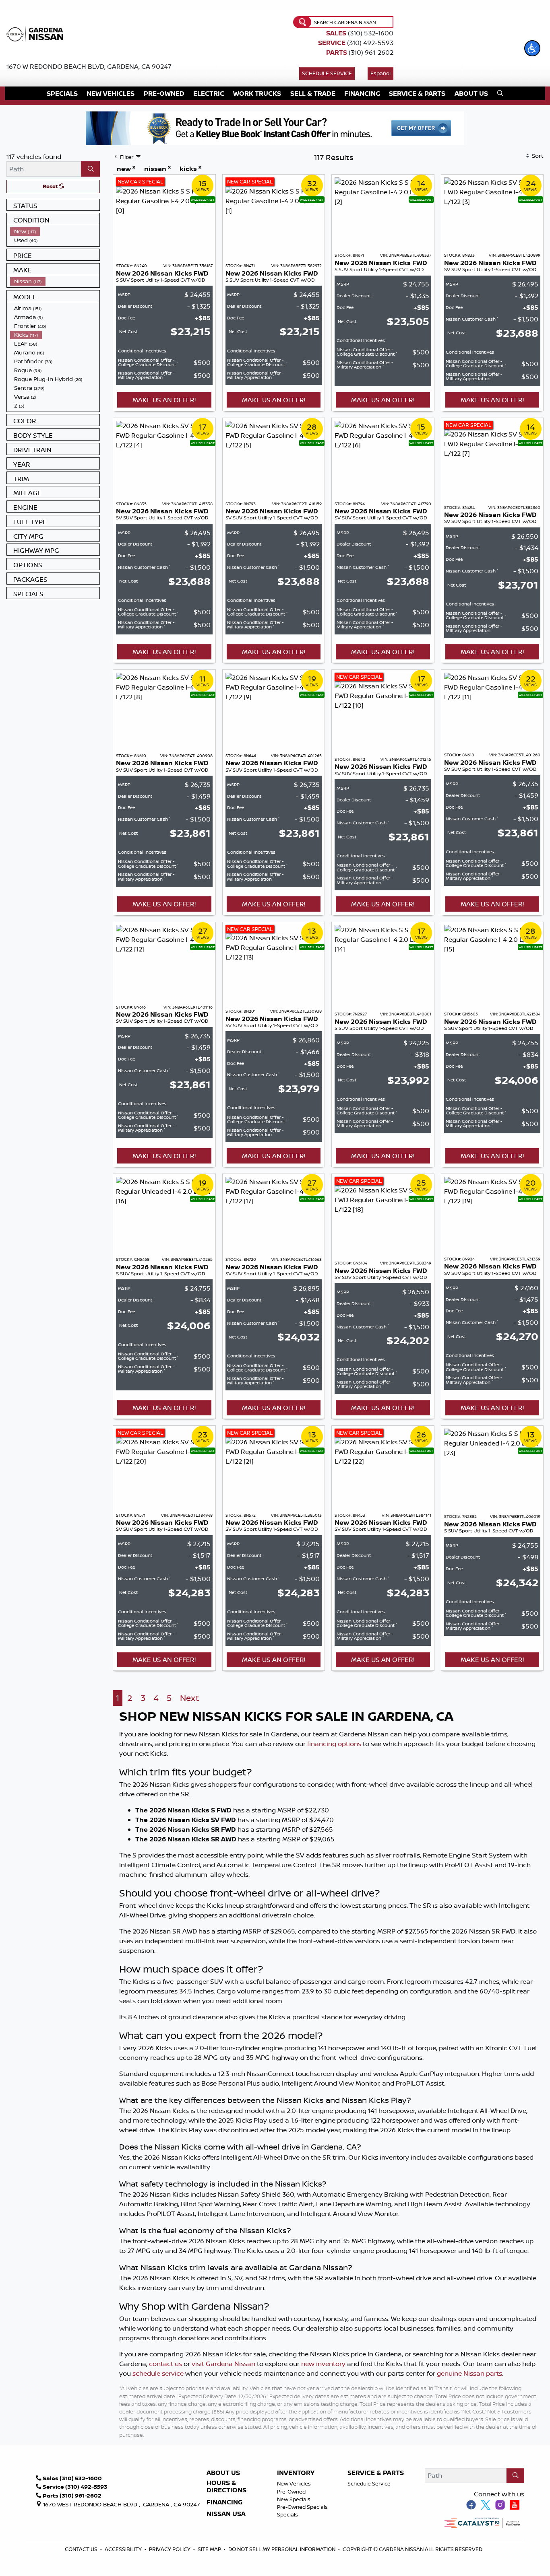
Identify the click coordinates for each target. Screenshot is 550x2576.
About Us (223, 2473)
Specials (287, 2514)
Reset (51, 186)
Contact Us (82, 2549)
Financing (224, 2502)
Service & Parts (376, 2473)
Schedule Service (327, 73)
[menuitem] (55, 231)
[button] (532, 48)
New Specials (294, 2499)
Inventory (296, 2473)
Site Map (210, 2549)
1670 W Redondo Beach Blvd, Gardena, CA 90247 (89, 66)
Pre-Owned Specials (302, 2507)
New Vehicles (294, 2483)
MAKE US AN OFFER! (164, 400)
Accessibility (124, 2549)
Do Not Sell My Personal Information (282, 2549)
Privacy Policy (170, 2549)
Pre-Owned (291, 2492)
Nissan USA (226, 2514)
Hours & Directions (226, 2486)
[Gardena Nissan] (37, 33)
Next (189, 1698)
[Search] (90, 169)
